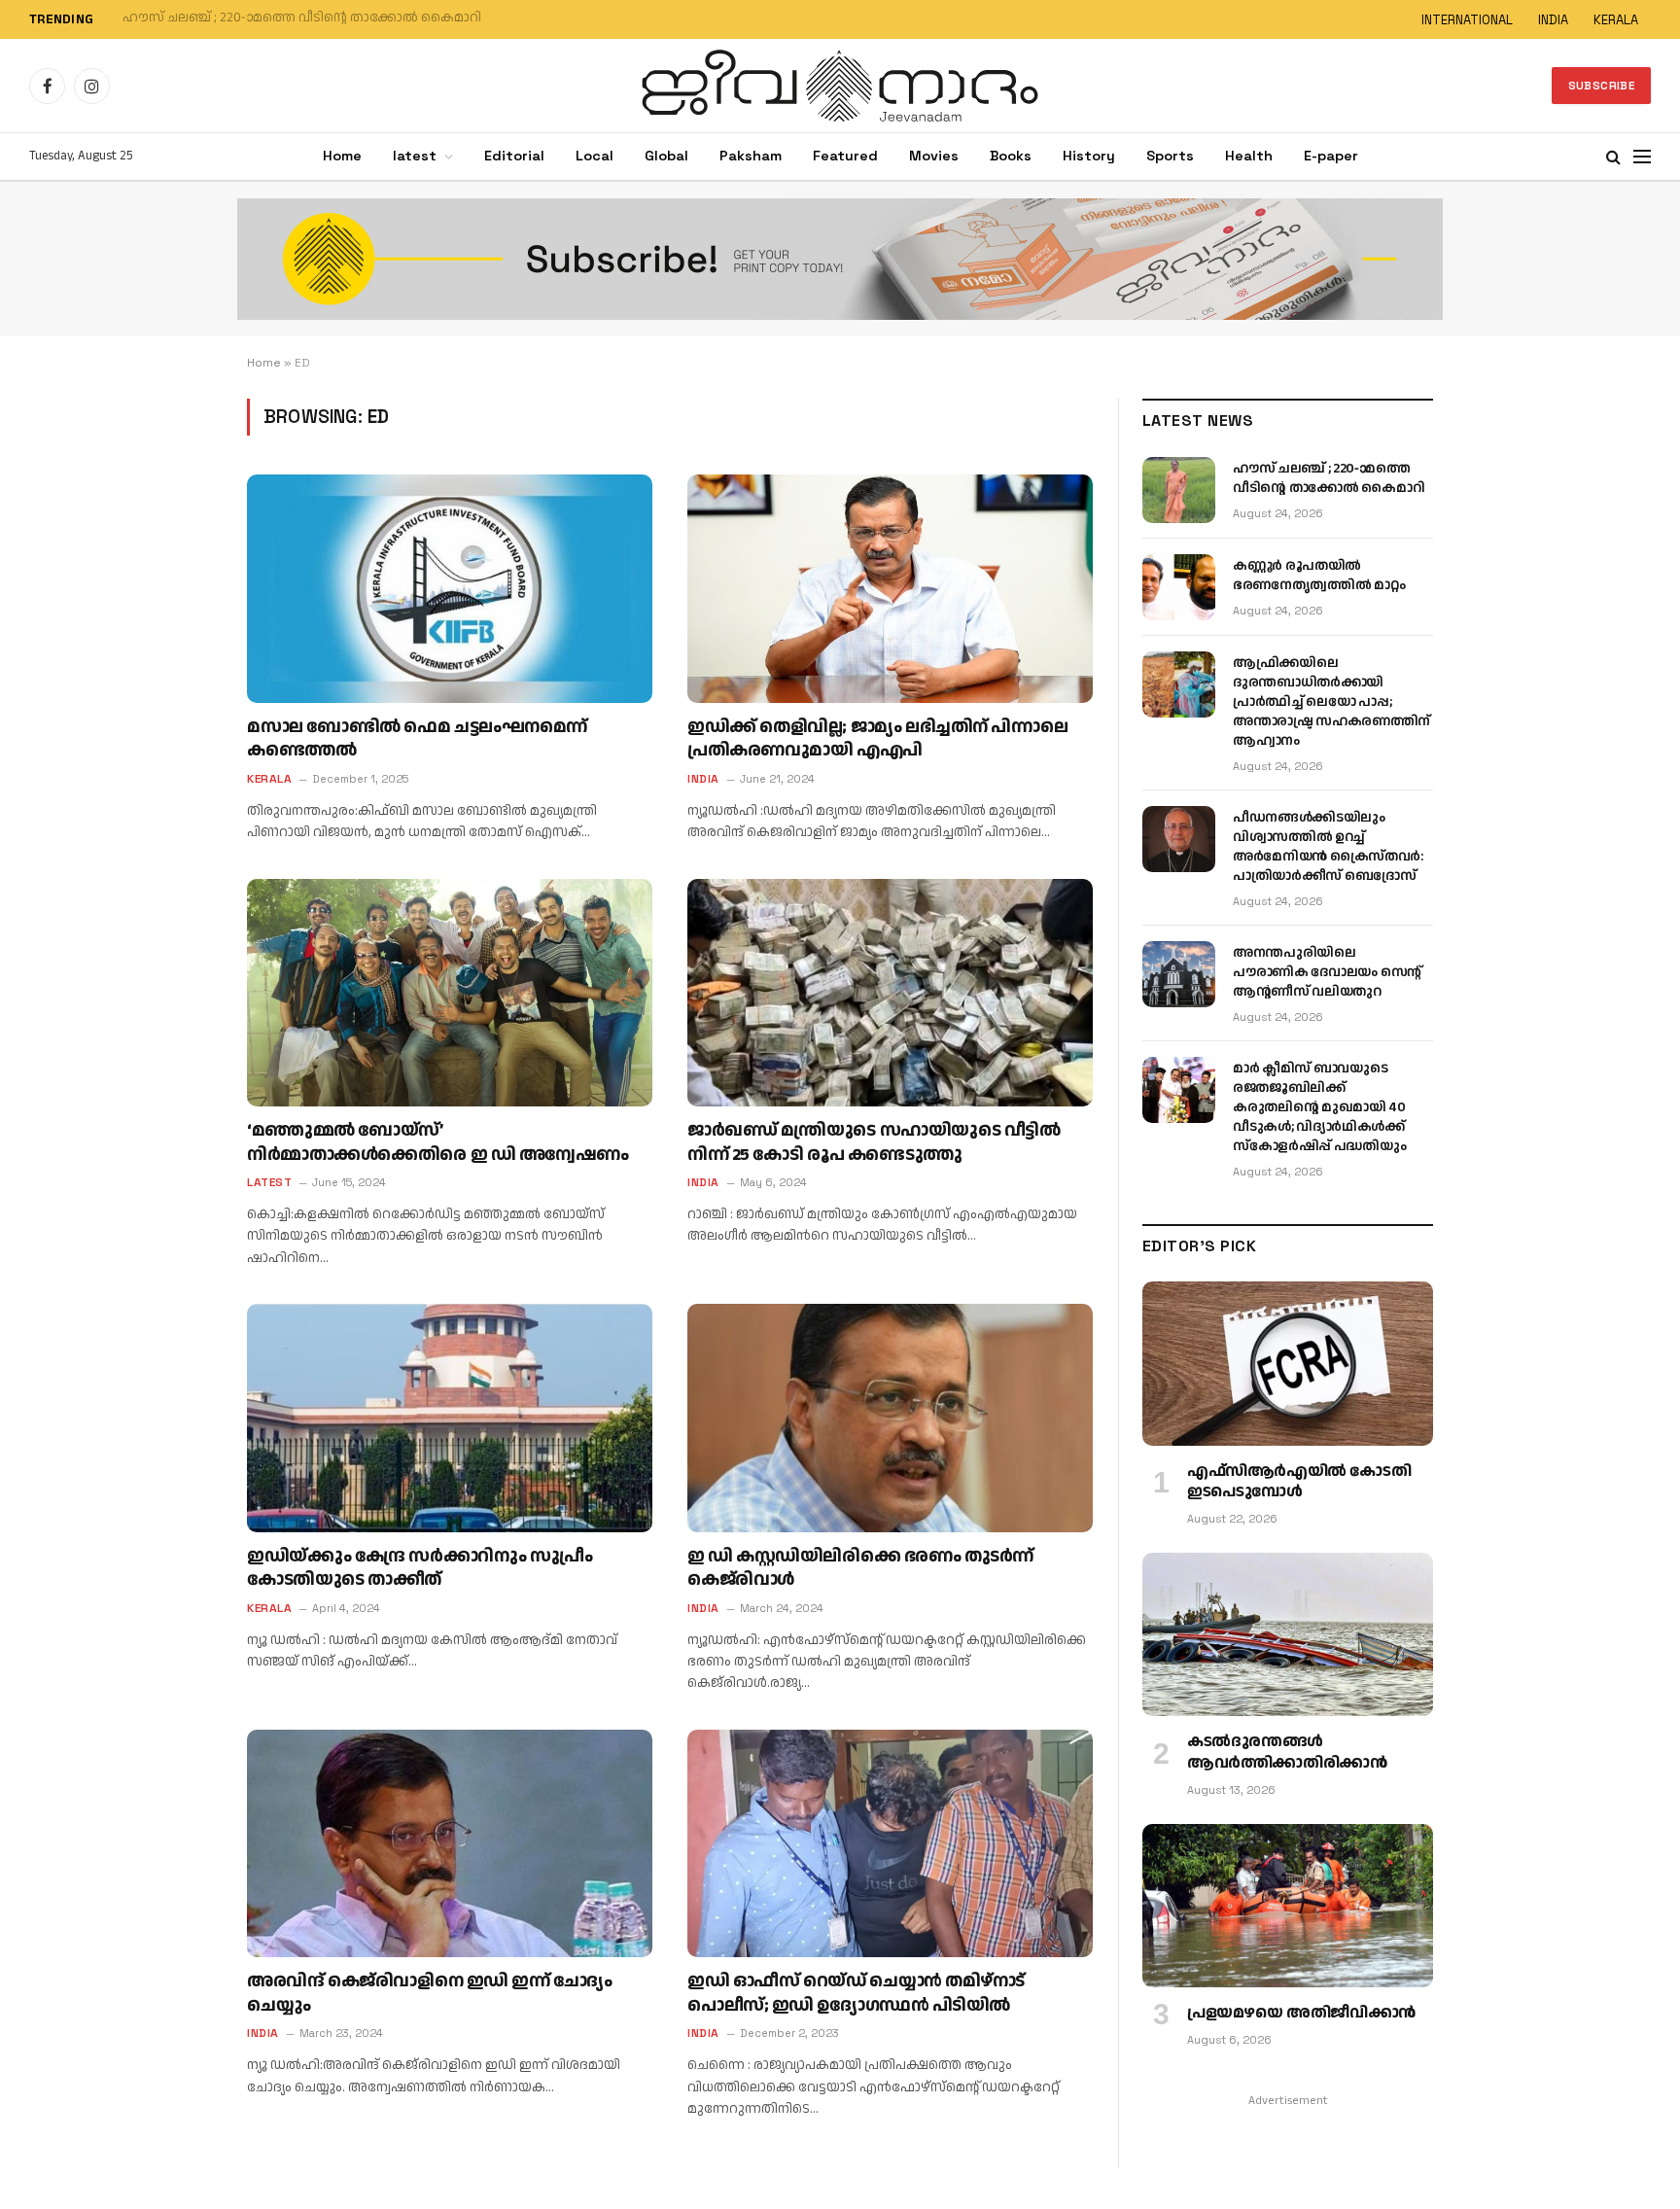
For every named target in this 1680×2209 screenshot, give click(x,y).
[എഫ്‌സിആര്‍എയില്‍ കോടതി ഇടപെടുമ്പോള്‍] (1288, 1363)
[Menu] (1642, 157)
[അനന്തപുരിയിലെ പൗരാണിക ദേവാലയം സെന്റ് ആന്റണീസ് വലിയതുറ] (1179, 974)
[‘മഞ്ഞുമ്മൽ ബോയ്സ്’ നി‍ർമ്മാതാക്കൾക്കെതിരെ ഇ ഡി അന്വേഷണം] (450, 993)
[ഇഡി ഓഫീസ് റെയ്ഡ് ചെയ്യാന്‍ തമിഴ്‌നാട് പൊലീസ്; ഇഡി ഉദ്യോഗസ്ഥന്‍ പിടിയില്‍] (890, 1843)
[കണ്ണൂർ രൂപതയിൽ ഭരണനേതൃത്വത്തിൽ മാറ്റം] (1179, 587)
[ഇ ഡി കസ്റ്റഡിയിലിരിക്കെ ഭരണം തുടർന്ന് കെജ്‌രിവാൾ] (890, 1418)
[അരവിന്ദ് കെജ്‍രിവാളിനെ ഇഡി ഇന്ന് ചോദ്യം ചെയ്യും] (450, 1843)
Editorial (514, 156)
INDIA (1553, 20)
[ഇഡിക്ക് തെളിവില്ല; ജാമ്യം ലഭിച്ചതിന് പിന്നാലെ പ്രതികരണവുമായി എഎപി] (890, 588)
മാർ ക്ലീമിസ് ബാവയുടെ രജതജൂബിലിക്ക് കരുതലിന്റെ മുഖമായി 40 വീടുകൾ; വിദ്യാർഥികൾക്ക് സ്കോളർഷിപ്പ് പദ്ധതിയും (1319, 1107)
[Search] (1613, 157)
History (1089, 156)
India (703, 779)
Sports (1170, 156)
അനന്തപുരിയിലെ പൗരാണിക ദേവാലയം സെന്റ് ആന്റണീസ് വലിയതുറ (1327, 972)
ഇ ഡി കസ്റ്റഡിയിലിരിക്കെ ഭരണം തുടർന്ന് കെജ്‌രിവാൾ (860, 1568)
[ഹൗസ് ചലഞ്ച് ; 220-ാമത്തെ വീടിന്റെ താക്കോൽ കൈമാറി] (1179, 490)
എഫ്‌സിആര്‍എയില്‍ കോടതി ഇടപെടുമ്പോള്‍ (1299, 1483)
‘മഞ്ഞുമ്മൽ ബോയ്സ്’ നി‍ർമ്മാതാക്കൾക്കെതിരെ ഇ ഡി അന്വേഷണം (438, 1142)
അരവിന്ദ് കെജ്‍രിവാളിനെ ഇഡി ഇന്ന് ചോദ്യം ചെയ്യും (430, 1993)
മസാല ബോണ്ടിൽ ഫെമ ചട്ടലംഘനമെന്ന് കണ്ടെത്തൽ (417, 739)
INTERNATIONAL (1467, 20)
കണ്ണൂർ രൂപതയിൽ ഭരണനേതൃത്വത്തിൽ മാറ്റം (268, 18)
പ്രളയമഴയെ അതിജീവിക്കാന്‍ (1301, 2014)
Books (1011, 156)
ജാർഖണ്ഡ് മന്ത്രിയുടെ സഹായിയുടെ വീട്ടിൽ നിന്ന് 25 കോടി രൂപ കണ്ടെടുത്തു (874, 1142)
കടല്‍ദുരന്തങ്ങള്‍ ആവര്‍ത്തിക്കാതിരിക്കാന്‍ (1287, 1753)
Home (342, 156)
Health (1249, 156)
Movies (934, 156)
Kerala (269, 779)
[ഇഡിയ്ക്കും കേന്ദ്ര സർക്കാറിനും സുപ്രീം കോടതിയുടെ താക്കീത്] (450, 1418)
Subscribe (1601, 86)
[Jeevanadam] (840, 86)
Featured (845, 156)
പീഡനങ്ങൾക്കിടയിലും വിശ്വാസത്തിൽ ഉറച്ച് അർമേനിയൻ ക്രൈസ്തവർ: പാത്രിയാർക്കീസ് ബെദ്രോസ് (1328, 847)
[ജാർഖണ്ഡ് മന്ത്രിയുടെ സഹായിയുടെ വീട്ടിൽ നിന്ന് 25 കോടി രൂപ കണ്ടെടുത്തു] (890, 993)
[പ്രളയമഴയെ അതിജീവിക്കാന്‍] (1288, 1906)
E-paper (1331, 156)
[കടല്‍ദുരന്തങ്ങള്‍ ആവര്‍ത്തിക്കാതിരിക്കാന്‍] (1288, 1634)
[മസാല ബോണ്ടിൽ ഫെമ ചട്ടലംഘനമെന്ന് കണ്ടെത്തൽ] (450, 588)
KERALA (1616, 20)
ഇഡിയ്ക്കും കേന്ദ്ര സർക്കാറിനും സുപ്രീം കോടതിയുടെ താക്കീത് (420, 1568)
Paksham (751, 156)
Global (666, 156)
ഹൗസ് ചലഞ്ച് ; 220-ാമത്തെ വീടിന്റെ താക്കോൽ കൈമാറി (1329, 478)
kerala (269, 1608)
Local (595, 156)
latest (415, 156)
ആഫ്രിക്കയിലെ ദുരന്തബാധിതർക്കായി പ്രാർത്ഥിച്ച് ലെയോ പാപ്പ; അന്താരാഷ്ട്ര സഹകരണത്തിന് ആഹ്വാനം (1331, 702)
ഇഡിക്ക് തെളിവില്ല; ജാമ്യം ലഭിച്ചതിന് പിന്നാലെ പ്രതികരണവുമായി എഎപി (877, 739)
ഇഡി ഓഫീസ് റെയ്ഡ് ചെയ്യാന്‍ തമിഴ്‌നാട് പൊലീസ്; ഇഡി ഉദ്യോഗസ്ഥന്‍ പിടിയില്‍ (856, 1993)
